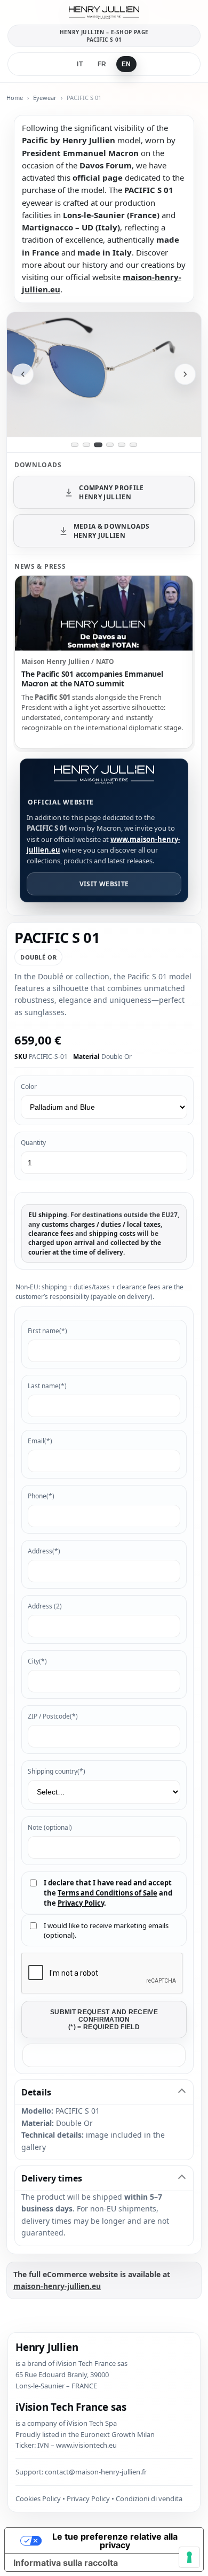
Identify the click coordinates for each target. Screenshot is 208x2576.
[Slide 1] (75, 445)
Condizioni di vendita (149, 2498)
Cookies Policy (38, 2498)
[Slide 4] (110, 445)
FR (102, 64)
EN (126, 64)
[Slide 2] (86, 445)
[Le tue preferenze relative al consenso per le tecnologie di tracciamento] (189, 2557)
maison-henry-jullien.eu (57, 2286)
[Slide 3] (98, 445)
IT (80, 64)
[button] (104, 2055)
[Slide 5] (122, 445)
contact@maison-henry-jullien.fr (96, 2472)
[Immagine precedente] (23, 374)
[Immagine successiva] (185, 374)
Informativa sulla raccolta (66, 2563)
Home (15, 98)
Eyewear (45, 98)
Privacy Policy (81, 1903)
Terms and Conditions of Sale (107, 1893)
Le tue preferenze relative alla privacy (115, 2541)
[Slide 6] (133, 445)
